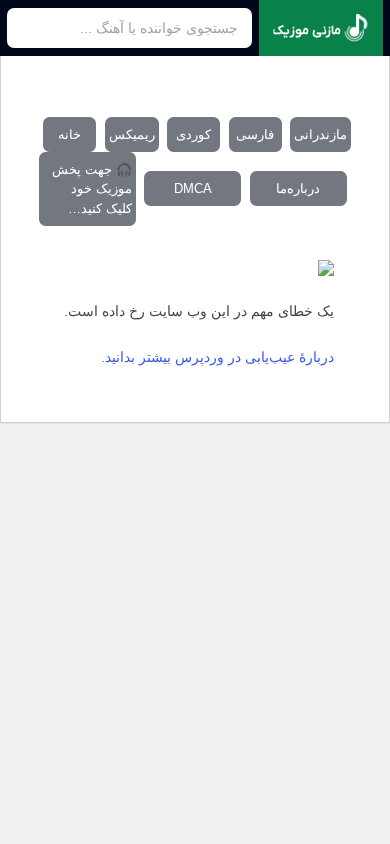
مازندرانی (320, 134)
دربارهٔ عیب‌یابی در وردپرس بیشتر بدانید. (217, 357)
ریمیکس (132, 134)
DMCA (193, 188)
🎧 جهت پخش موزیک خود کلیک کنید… (92, 189)
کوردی (193, 134)
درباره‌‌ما (298, 188)
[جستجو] (28, 28)
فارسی (255, 134)
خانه (69, 134)
